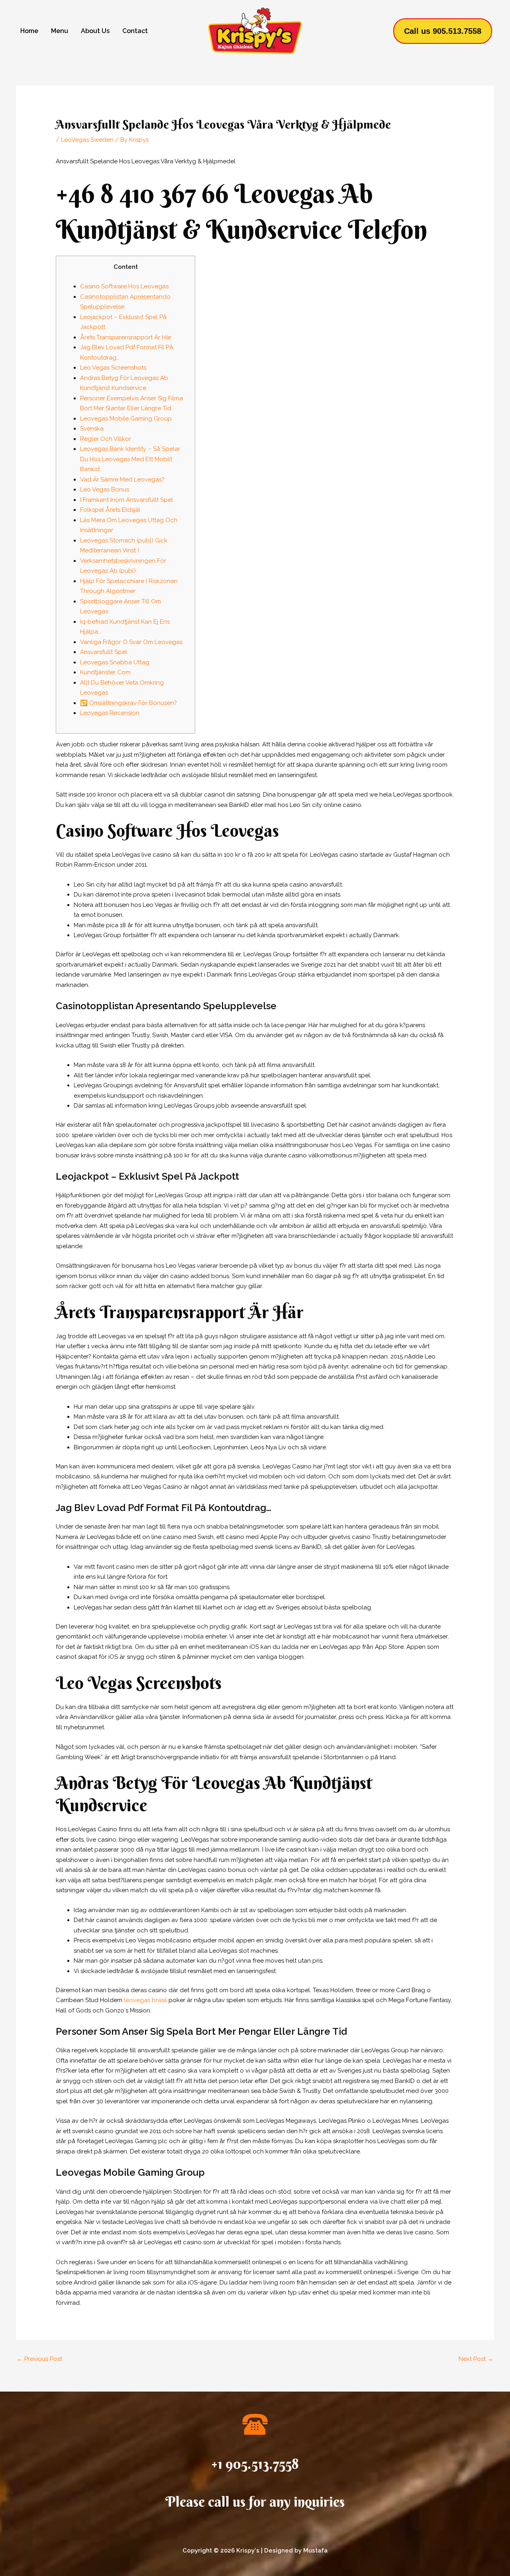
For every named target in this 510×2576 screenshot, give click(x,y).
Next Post (476, 2359)
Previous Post (39, 2359)
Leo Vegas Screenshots (113, 368)
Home (29, 31)
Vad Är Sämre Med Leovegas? (122, 480)
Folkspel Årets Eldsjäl (110, 510)
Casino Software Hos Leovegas (124, 286)
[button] (443, 31)
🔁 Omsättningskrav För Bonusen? (128, 703)
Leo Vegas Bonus (105, 489)
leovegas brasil (145, 2000)
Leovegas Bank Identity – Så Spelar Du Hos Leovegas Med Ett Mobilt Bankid (130, 459)
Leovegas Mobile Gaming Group (126, 419)
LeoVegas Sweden (87, 140)
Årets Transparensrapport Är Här (126, 337)
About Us (95, 31)
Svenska (92, 429)
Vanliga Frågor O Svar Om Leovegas (131, 642)
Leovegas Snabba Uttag (115, 662)
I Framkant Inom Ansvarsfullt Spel (127, 500)
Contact (135, 31)
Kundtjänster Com (105, 672)
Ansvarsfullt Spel (104, 652)
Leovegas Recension (110, 713)
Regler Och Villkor (106, 439)
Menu (60, 31)
